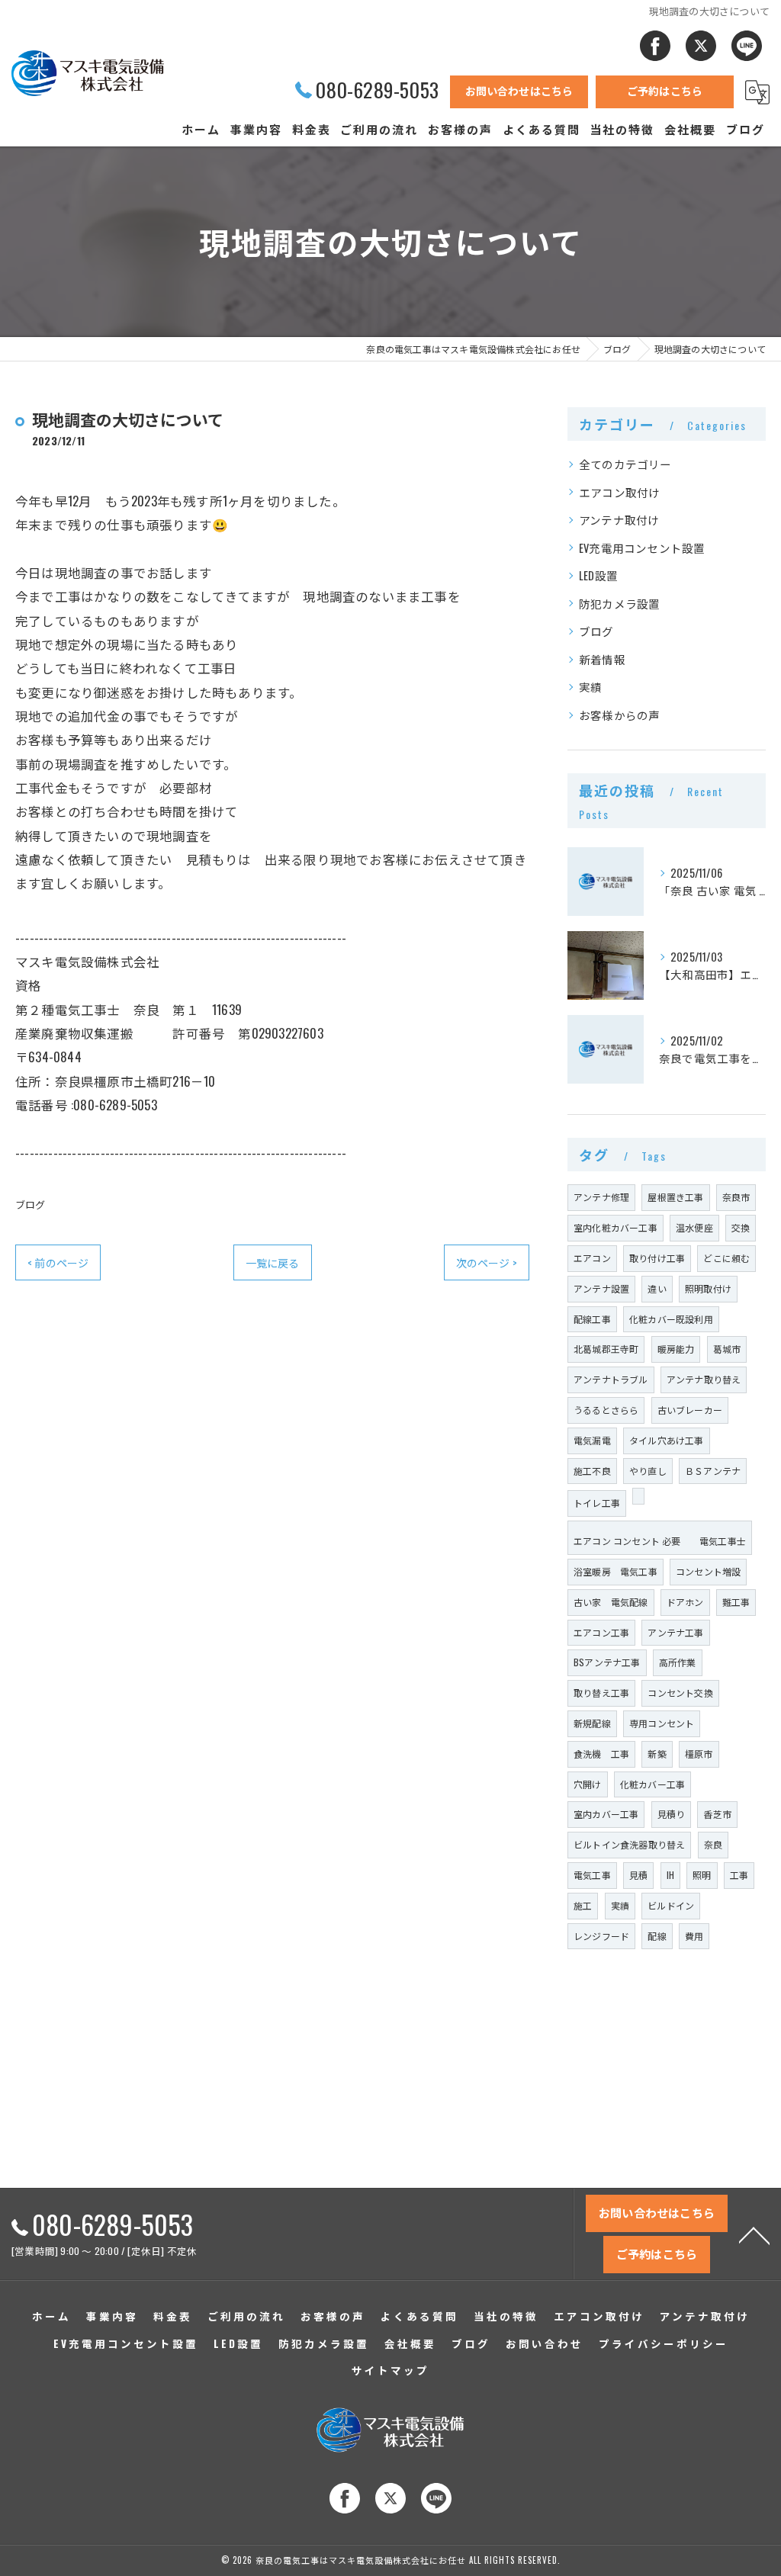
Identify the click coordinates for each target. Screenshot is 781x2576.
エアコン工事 (601, 1632)
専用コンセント (662, 1723)
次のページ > (487, 1262)
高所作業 (678, 1662)
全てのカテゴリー (625, 464)
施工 (583, 1905)
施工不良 (592, 1471)
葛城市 (727, 1349)
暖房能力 (676, 1349)
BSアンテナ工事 (607, 1662)
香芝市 (717, 1814)
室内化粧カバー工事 (615, 1227)
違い (657, 1288)
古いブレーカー (690, 1410)
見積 (638, 1875)
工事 (739, 1875)
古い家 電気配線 (611, 1602)
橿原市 (699, 1754)
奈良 (713, 1844)
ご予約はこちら (665, 90)
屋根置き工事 (675, 1197)
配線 (657, 1936)
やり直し (648, 1471)
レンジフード (601, 1936)
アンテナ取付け (619, 520)
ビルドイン (671, 1905)
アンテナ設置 (601, 1288)
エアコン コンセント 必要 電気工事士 (660, 1541)
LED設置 (598, 575)
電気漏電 (592, 1440)
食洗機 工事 (601, 1754)
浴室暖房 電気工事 (615, 1571)
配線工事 (592, 1319)
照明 (702, 1875)
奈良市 (736, 1197)
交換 (741, 1227)
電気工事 (592, 1875)
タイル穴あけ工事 (667, 1440)
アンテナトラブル (611, 1379)
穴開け (588, 1784)
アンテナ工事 (675, 1632)
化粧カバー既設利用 (671, 1319)
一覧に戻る (273, 1262)
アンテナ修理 (601, 1197)
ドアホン (685, 1602)
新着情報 (602, 659)
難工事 (736, 1602)
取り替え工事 (601, 1693)
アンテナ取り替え (704, 1379)
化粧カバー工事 (652, 1784)
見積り (672, 1814)
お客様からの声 (619, 715)
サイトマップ (390, 2370)
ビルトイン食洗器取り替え (629, 1844)
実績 (590, 687)
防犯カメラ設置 (619, 604)
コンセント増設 (708, 1571)
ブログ (31, 1204)
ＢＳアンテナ (713, 1471)
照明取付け (708, 1288)
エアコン (592, 1258)
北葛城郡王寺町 (606, 1349)
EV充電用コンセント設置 (642, 548)
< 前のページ (58, 1262)
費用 (694, 1936)
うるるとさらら (606, 1410)
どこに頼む (726, 1258)
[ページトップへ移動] (754, 2234)
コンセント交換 (680, 1693)
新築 (657, 1754)
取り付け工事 (657, 1258)
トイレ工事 (597, 1503)
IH (670, 1875)
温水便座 (694, 1227)
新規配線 (592, 1723)
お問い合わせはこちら (519, 90)
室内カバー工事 (606, 1814)
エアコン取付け (619, 492)
